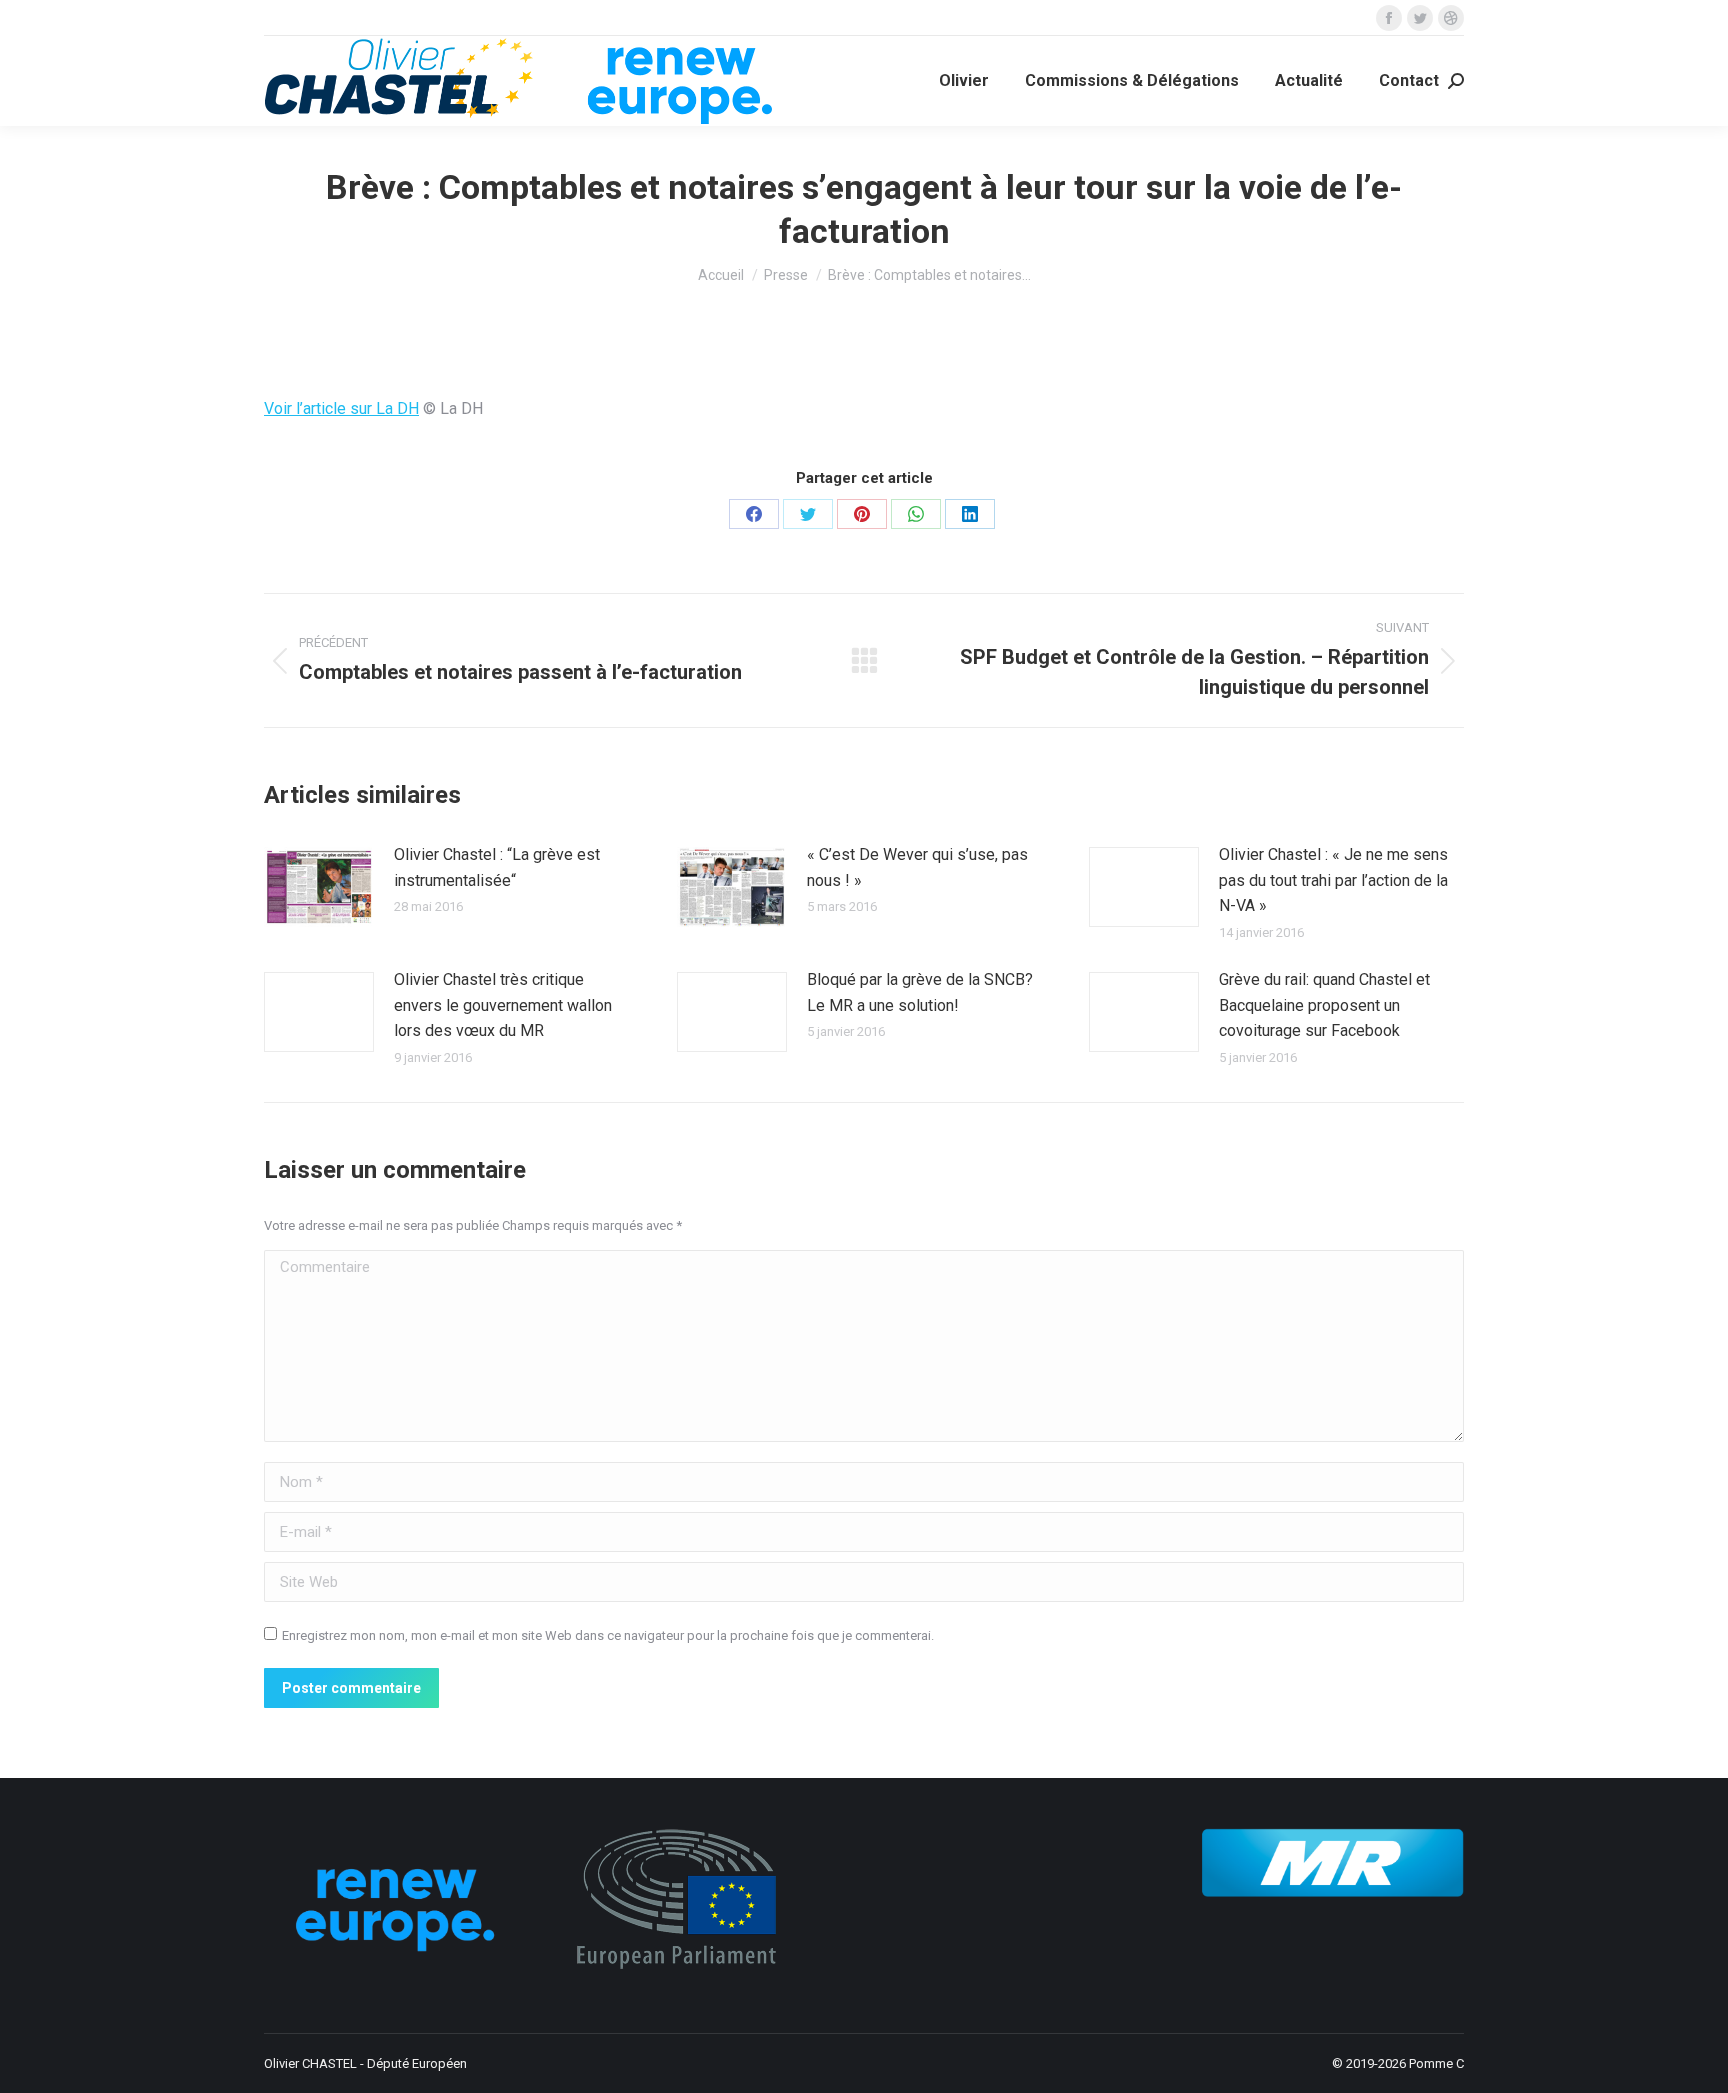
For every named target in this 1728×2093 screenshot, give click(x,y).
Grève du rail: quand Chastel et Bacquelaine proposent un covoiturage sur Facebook (1324, 1005)
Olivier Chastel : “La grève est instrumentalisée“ (497, 867)
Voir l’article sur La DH (341, 408)
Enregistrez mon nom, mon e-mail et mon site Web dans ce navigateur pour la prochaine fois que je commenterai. (608, 1635)
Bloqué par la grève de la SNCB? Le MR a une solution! (920, 992)
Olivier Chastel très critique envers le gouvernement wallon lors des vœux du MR (503, 1005)
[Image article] (319, 887)
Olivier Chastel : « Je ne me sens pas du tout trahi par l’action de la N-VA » (1333, 880)
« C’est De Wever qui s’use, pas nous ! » (917, 867)
